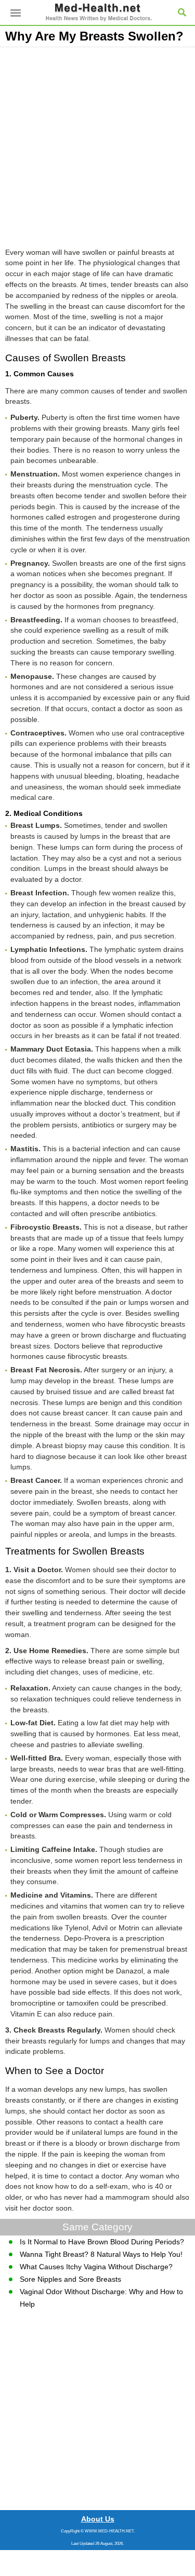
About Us (98, 2519)
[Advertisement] (97, 145)
